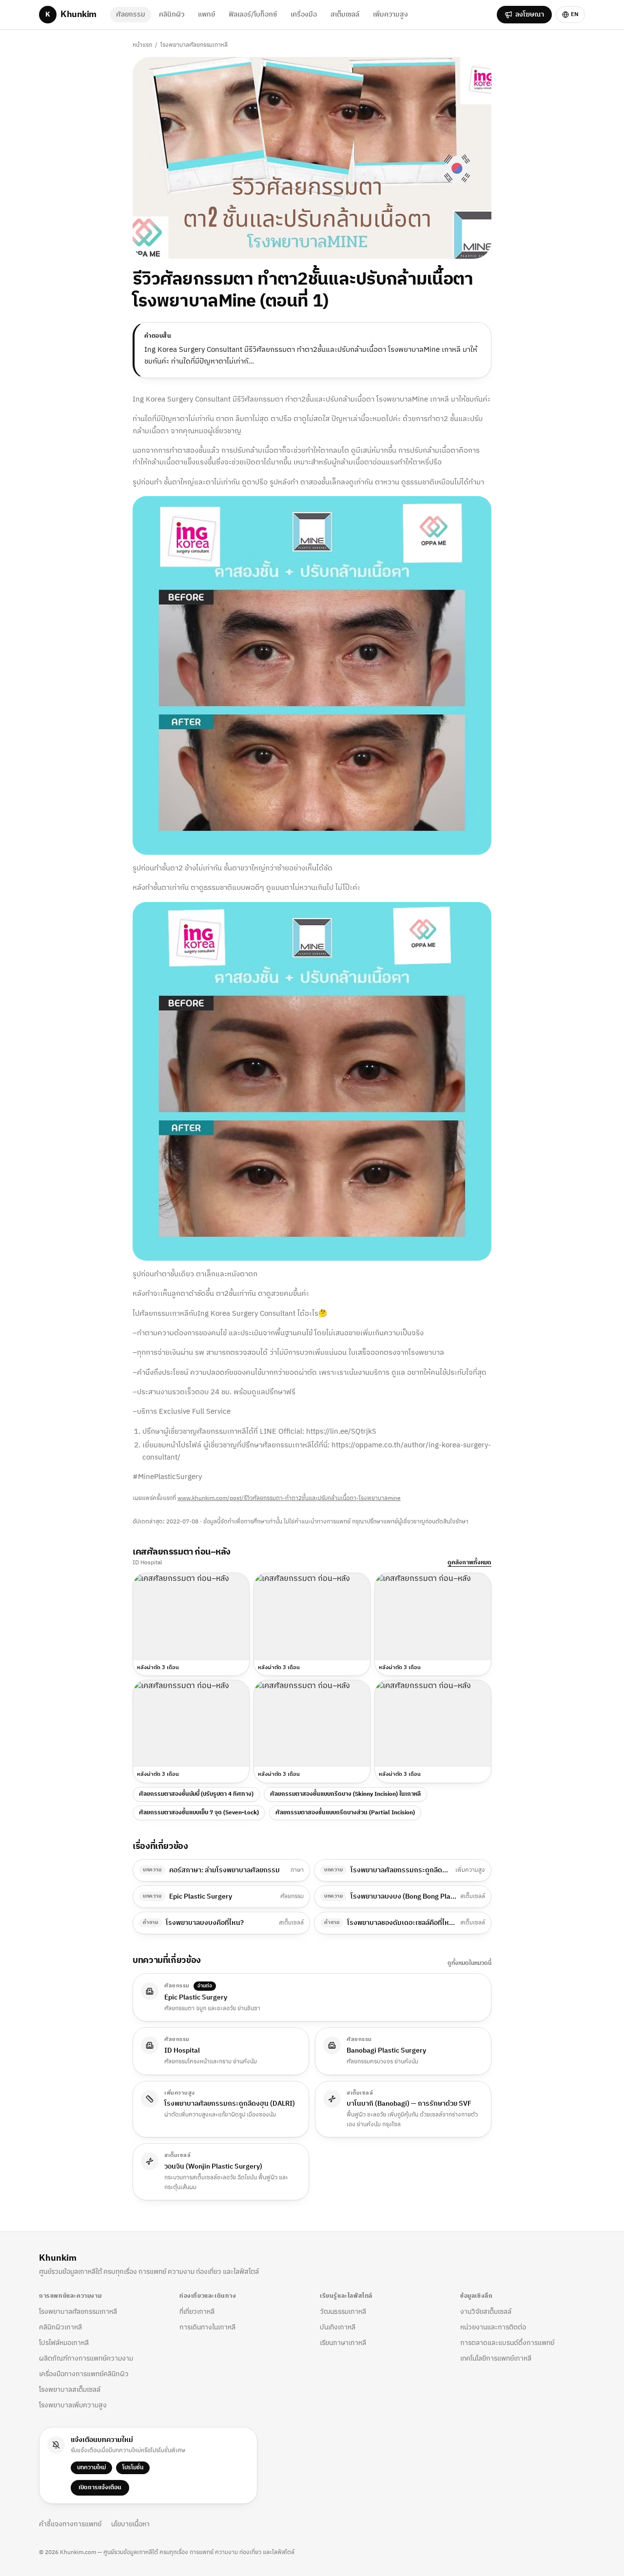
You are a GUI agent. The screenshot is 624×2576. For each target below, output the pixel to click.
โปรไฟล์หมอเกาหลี (64, 2343)
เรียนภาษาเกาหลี (343, 2343)
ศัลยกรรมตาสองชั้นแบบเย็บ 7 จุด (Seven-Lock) (199, 1813)
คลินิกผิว (172, 14)
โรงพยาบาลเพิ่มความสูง (73, 2405)
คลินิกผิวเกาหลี (60, 2327)
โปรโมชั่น (133, 2468)
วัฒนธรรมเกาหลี (343, 2312)
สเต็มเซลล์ (345, 14)
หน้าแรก (142, 45)
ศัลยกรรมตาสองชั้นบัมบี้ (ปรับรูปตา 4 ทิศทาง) (196, 1794)
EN (575, 14)
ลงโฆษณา (530, 14)
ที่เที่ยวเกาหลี (197, 2312)
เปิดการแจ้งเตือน (100, 2488)
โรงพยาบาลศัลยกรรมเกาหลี (194, 45)
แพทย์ (206, 14)
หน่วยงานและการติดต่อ (493, 2327)
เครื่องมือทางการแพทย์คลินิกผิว (84, 2374)
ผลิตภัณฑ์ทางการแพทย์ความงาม (86, 2358)
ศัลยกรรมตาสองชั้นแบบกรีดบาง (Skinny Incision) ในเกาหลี (345, 1794)
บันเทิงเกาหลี (338, 2327)
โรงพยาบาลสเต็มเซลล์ (70, 2390)
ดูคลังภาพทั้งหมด (469, 1563)
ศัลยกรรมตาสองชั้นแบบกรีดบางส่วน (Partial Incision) (345, 1813)
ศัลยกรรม (131, 14)
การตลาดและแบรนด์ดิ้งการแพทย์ (507, 2343)
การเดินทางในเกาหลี (207, 2327)
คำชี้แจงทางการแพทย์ (70, 2524)
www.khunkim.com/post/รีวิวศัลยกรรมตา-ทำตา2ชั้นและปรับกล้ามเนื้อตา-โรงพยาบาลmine (289, 1498)
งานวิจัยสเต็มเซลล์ (486, 2312)
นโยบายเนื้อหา (130, 2524)
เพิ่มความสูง (390, 14)
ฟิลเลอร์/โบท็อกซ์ (253, 14)
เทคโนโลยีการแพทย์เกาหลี (496, 2358)
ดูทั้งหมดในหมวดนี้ (469, 1963)
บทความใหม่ (91, 2468)
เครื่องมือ (304, 14)
